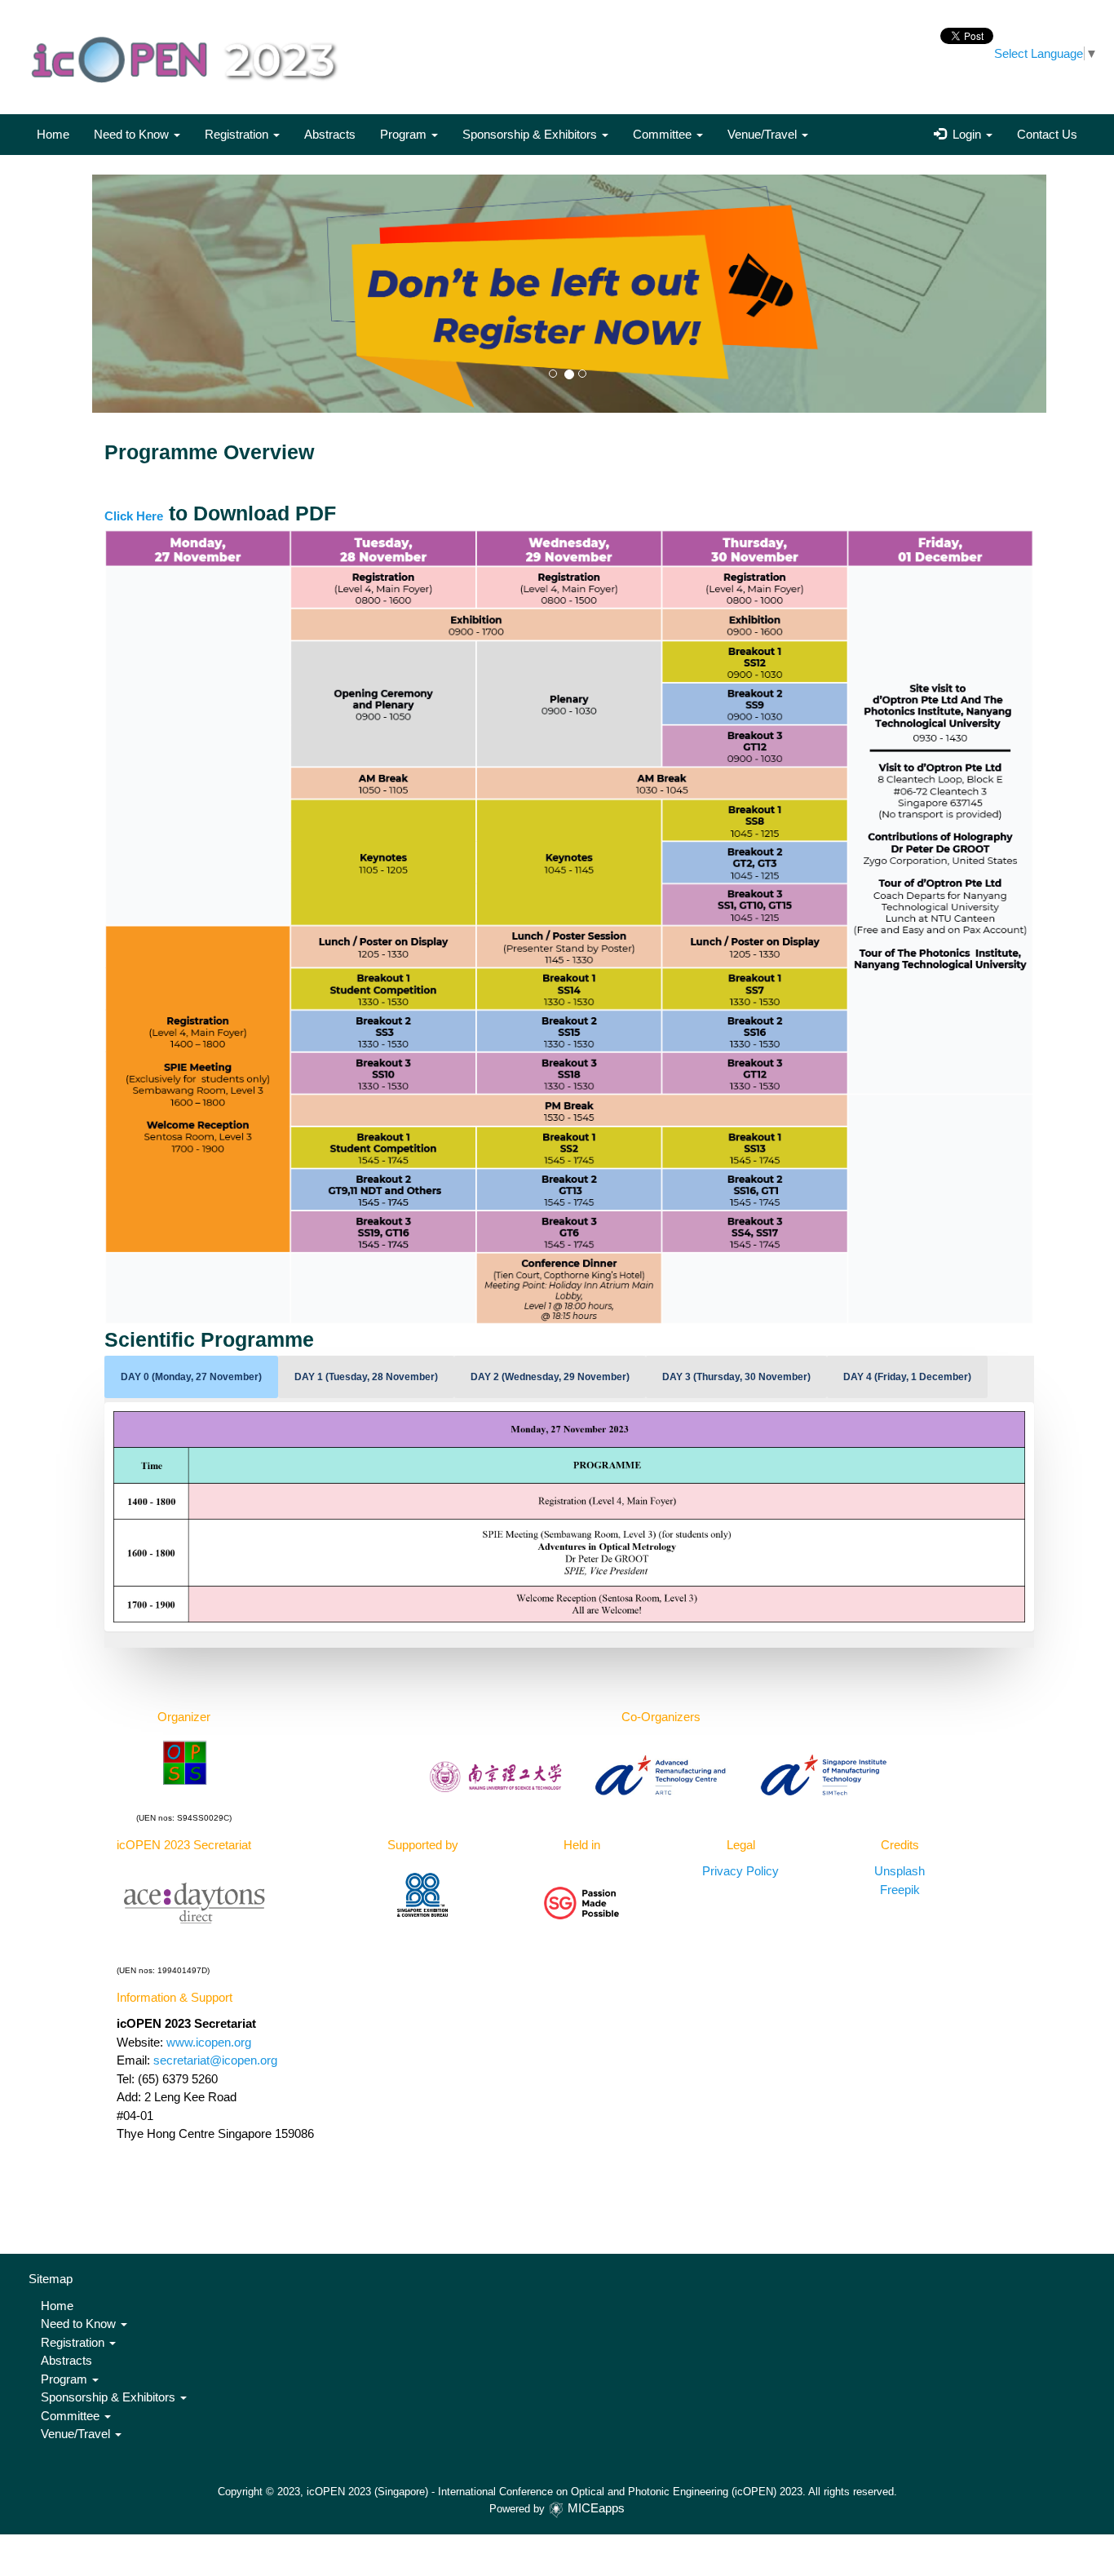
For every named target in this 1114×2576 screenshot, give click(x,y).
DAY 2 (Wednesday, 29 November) (550, 1377)
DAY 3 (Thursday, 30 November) (736, 1377)
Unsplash (900, 1871)
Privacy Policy (740, 1871)
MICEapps (596, 2508)
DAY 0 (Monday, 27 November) (191, 1377)
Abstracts (330, 134)
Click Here (134, 516)
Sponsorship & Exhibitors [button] (531, 134)
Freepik (900, 1890)
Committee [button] (664, 134)
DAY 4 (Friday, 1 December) (907, 1377)
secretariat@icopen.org (215, 2060)
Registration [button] (238, 134)
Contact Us (1047, 134)
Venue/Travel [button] (764, 134)
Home (53, 134)
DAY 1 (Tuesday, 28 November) (366, 1377)
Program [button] (405, 134)
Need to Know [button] (133, 134)
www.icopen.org (209, 2042)
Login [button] (965, 134)
